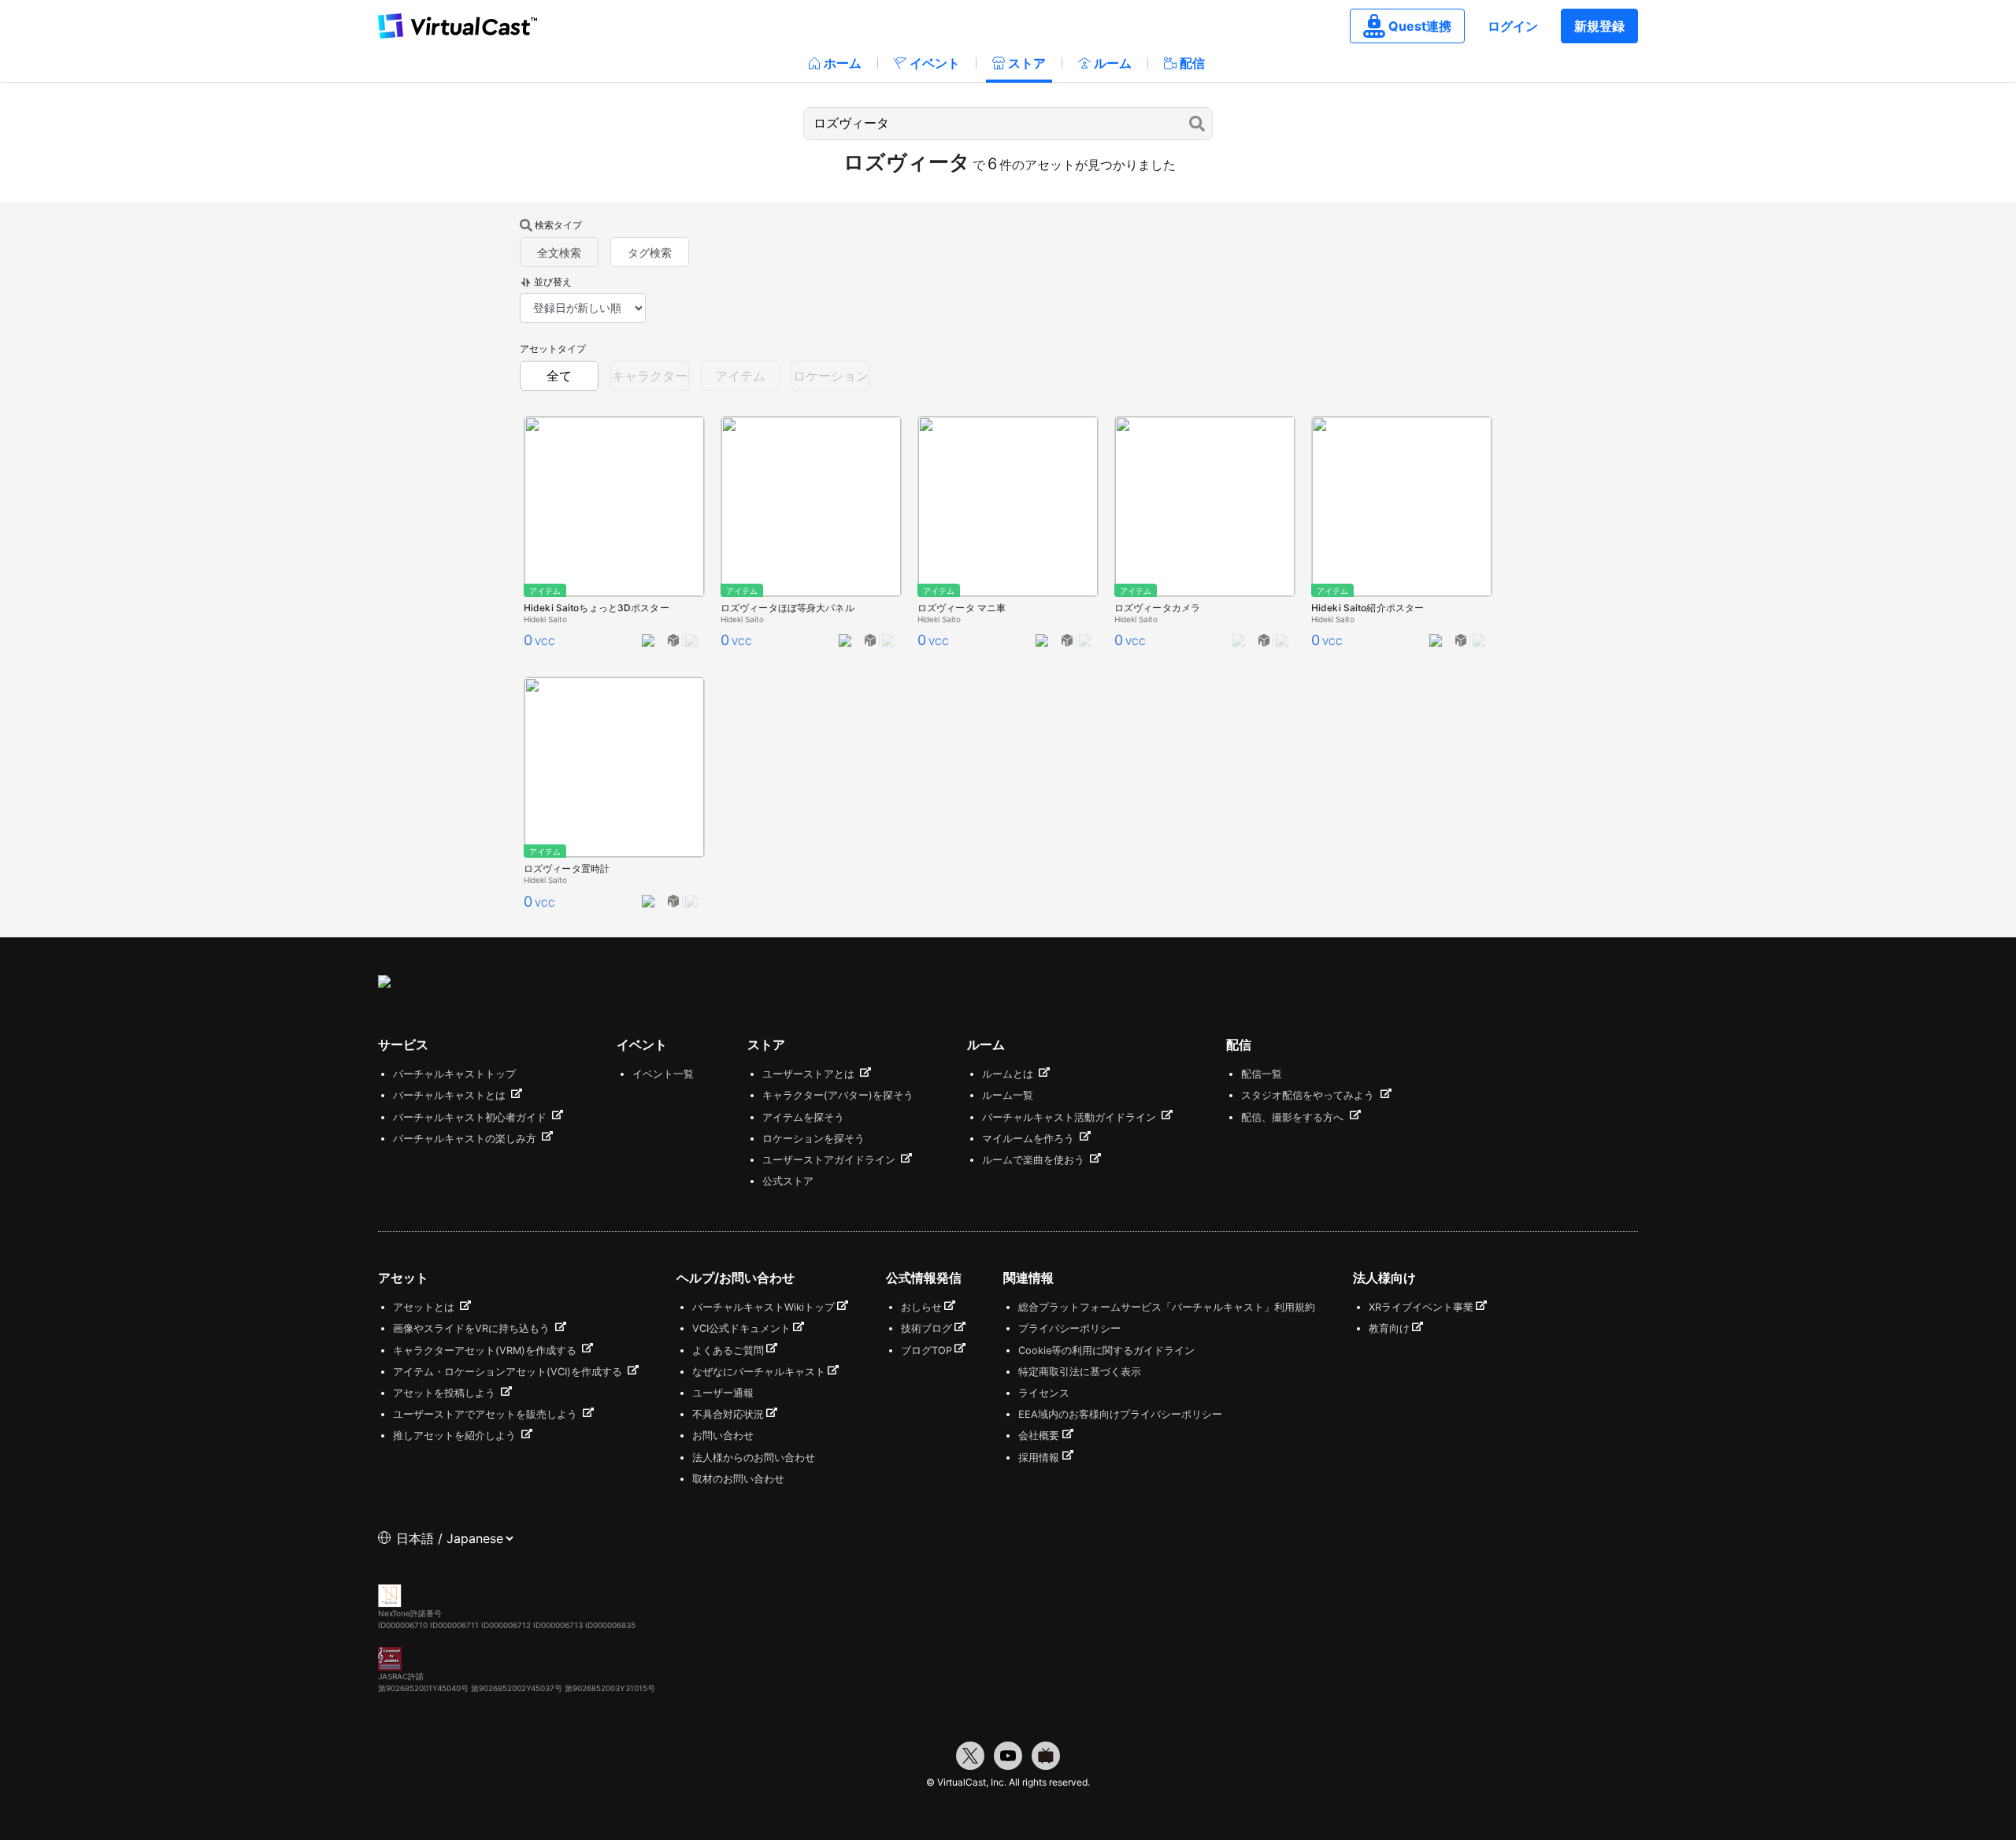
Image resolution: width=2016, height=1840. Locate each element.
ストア (1027, 63)
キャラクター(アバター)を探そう (838, 1095)
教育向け (1389, 1328)
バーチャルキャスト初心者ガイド (471, 1117)
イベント (935, 63)
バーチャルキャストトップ (454, 1074)
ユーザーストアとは (810, 1074)
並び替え (553, 282)
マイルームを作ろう (1030, 1139)
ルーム (1113, 63)
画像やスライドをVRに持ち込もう (473, 1328)
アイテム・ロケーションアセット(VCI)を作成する (509, 1372)
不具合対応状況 (728, 1414)
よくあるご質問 (728, 1350)
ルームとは (1009, 1074)
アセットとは (425, 1307)
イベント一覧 (663, 1074)
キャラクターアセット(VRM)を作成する (486, 1350)
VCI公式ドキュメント (741, 1328)
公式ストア (788, 1181)
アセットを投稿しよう (446, 1393)
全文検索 (559, 252)
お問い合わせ (723, 1436)
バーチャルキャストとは (451, 1095)
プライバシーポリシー (1069, 1328)
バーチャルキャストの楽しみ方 (466, 1139)
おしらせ (921, 1307)
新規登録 (1599, 26)
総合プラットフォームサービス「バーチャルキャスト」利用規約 (1167, 1307)
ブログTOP (926, 1350)
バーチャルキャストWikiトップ (763, 1307)
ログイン (1513, 26)
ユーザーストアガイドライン (830, 1160)
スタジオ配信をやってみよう (1309, 1095)
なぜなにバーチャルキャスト (759, 1372)
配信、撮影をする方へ (1294, 1117)
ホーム (843, 63)
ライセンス (1044, 1393)
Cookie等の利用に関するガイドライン (1106, 1350)
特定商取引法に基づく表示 (1080, 1372)
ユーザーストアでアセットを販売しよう (487, 1414)
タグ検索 (650, 252)
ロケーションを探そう (813, 1139)
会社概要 (1039, 1436)
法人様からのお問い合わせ (754, 1458)
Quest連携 (1420, 26)
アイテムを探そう (803, 1117)
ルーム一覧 (1008, 1095)
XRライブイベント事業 (1421, 1307)
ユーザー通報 (723, 1393)
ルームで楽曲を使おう (1035, 1160)
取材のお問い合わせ (738, 1479)
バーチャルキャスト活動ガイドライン (1071, 1117)
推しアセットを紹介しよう (456, 1436)
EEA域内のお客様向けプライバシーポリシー (1120, 1414)
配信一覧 (1262, 1074)
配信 (1192, 63)
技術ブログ (926, 1328)
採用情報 (1039, 1458)
